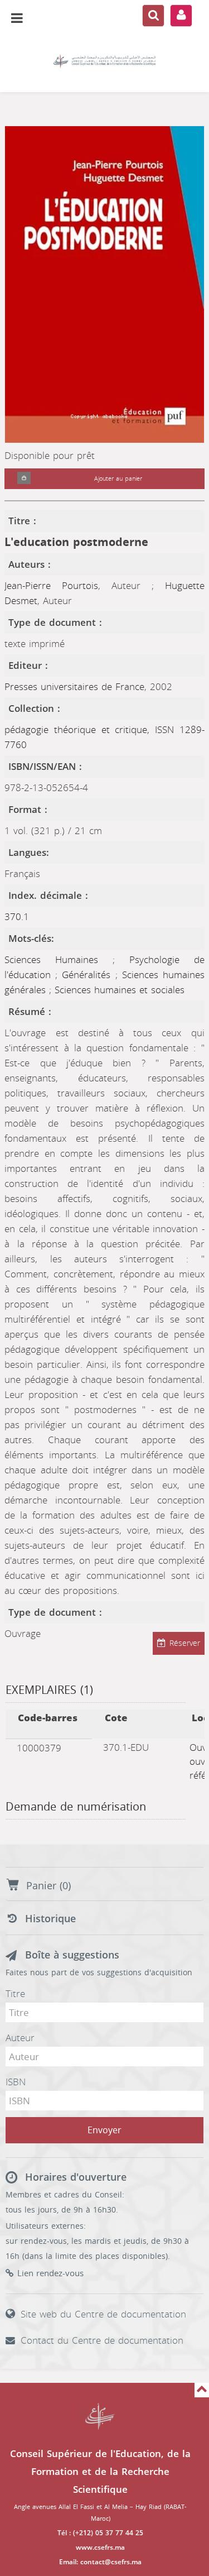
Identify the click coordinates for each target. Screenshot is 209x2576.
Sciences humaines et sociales (120, 990)
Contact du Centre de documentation (102, 2340)
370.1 (17, 917)
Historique (50, 1919)
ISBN (16, 2082)
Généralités (88, 975)
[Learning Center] (104, 61)
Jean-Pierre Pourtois (51, 586)
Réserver (185, 1643)
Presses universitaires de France (74, 687)
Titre (15, 1994)
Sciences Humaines (59, 960)
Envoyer (104, 2130)
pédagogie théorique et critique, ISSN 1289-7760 (104, 737)
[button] (24, 479)
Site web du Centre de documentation (103, 2314)
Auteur (20, 2038)
